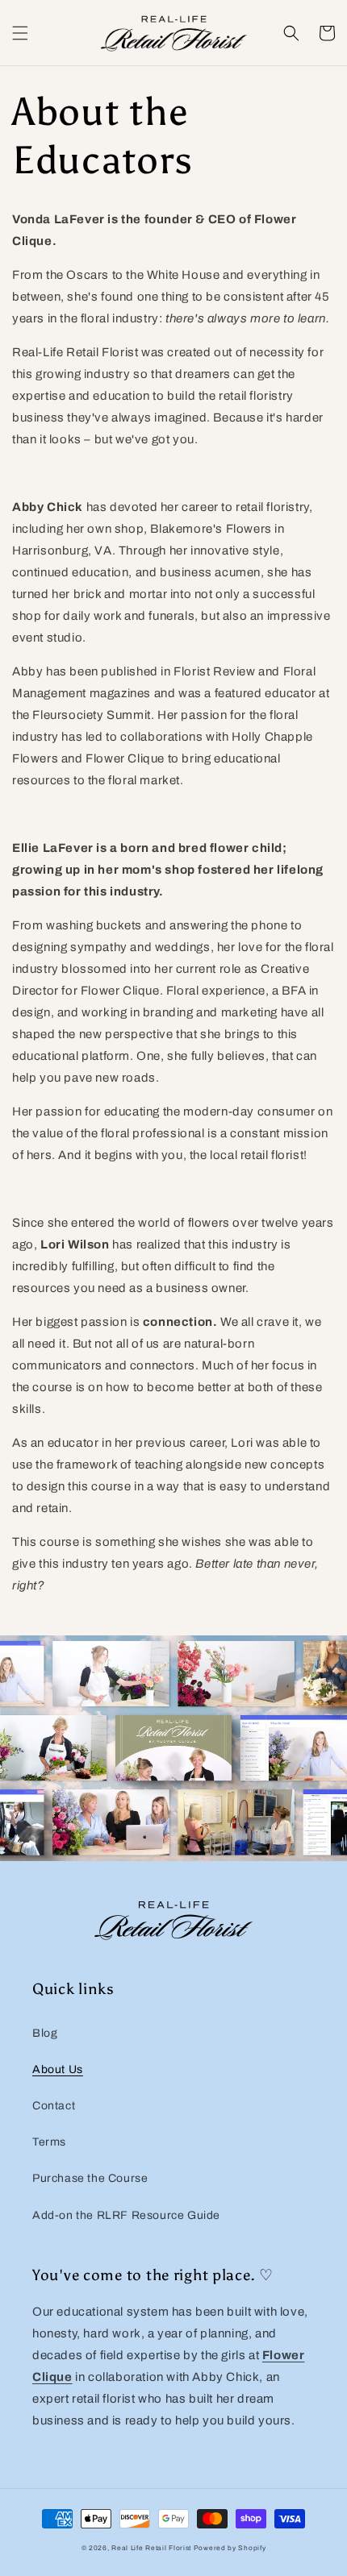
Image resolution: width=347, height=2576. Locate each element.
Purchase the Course (90, 2178)
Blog (45, 2033)
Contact (54, 2106)
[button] (20, 33)
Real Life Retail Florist (151, 2548)
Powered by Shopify (230, 2548)
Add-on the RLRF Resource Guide (126, 2215)
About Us (58, 2069)
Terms (49, 2142)
